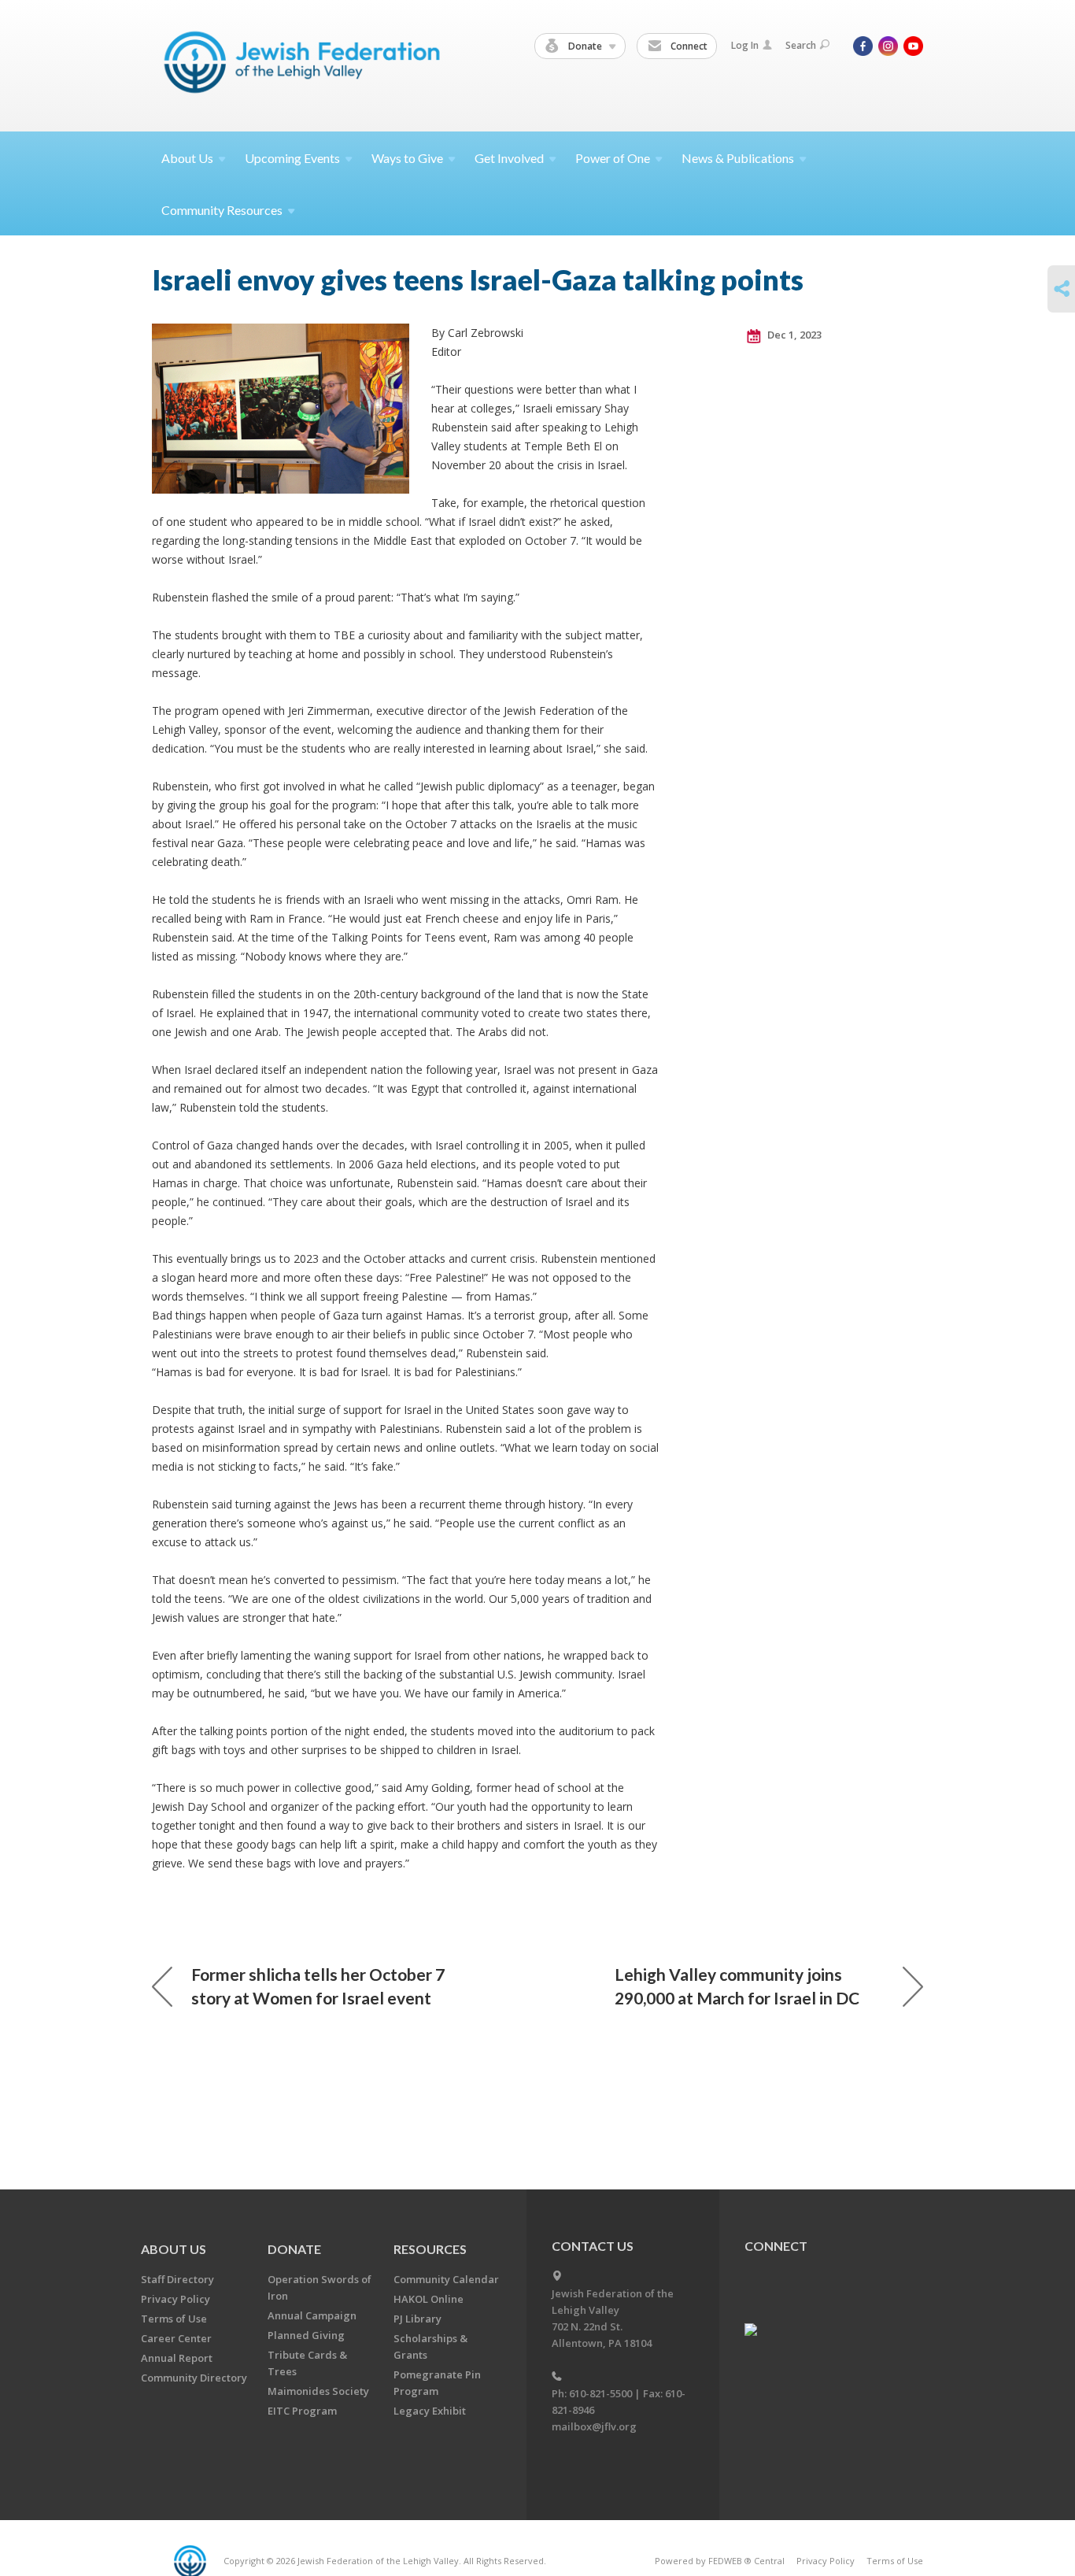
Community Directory (194, 2378)
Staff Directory (177, 2279)
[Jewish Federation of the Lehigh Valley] (306, 65)
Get (509, 158)
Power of (613, 158)
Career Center (176, 2338)
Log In (745, 45)
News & (738, 158)
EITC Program (302, 2411)
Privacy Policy (175, 2299)
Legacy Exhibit (430, 2411)
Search (801, 45)
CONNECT (776, 2246)
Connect (688, 46)
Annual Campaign (312, 2315)
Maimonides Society (318, 2391)
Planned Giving (306, 2335)
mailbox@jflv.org (594, 2426)
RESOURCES (430, 2249)
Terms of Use (174, 2319)
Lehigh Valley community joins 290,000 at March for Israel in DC (737, 1986)
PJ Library (417, 2319)
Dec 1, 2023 (793, 335)
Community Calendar (446, 2279)
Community (222, 210)
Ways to (407, 158)
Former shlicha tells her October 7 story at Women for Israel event (318, 1986)
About (187, 158)
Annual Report (177, 2358)
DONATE (294, 2249)
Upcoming (292, 158)
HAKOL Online (429, 2299)
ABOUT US (174, 2249)
